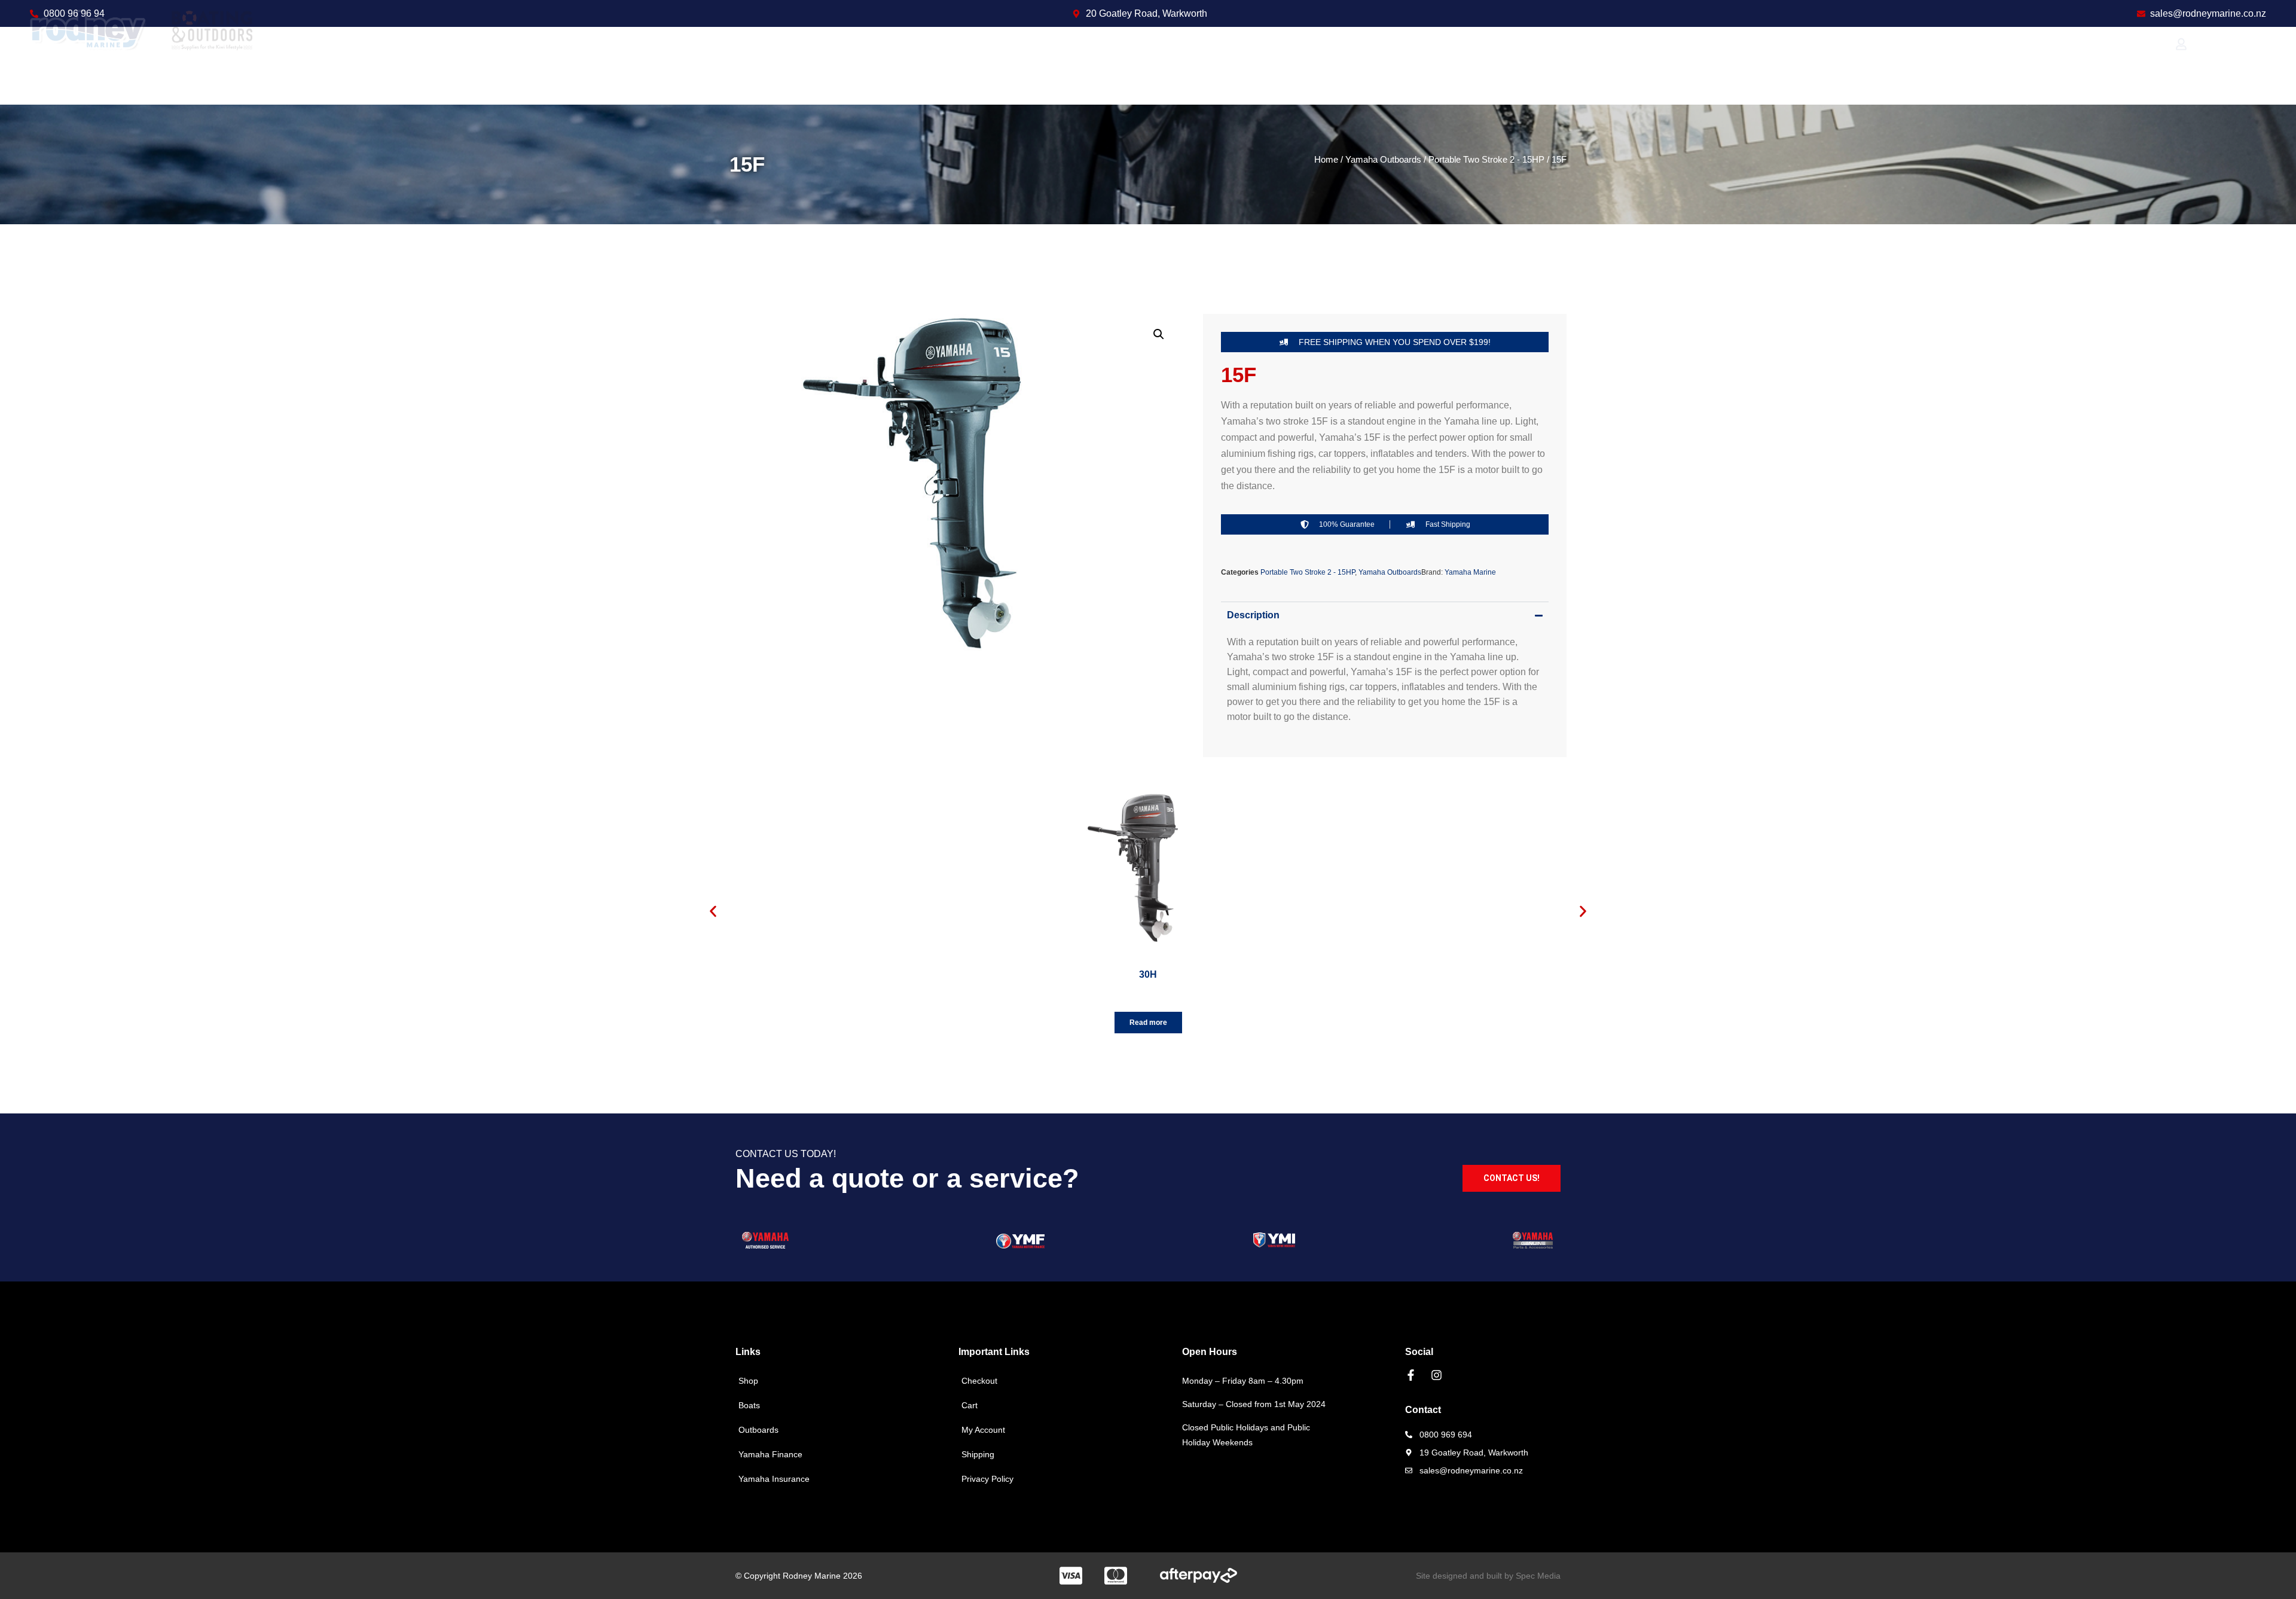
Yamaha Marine (1470, 572)
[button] (1159, 334)
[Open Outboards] (1095, 66)
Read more (1148, 1023)
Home (1326, 160)
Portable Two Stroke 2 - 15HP (1486, 160)
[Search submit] (2158, 66)
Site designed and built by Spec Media (1488, 1576)
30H (1148, 974)
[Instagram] (1436, 1375)
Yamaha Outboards (1383, 160)
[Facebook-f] (1411, 1375)
